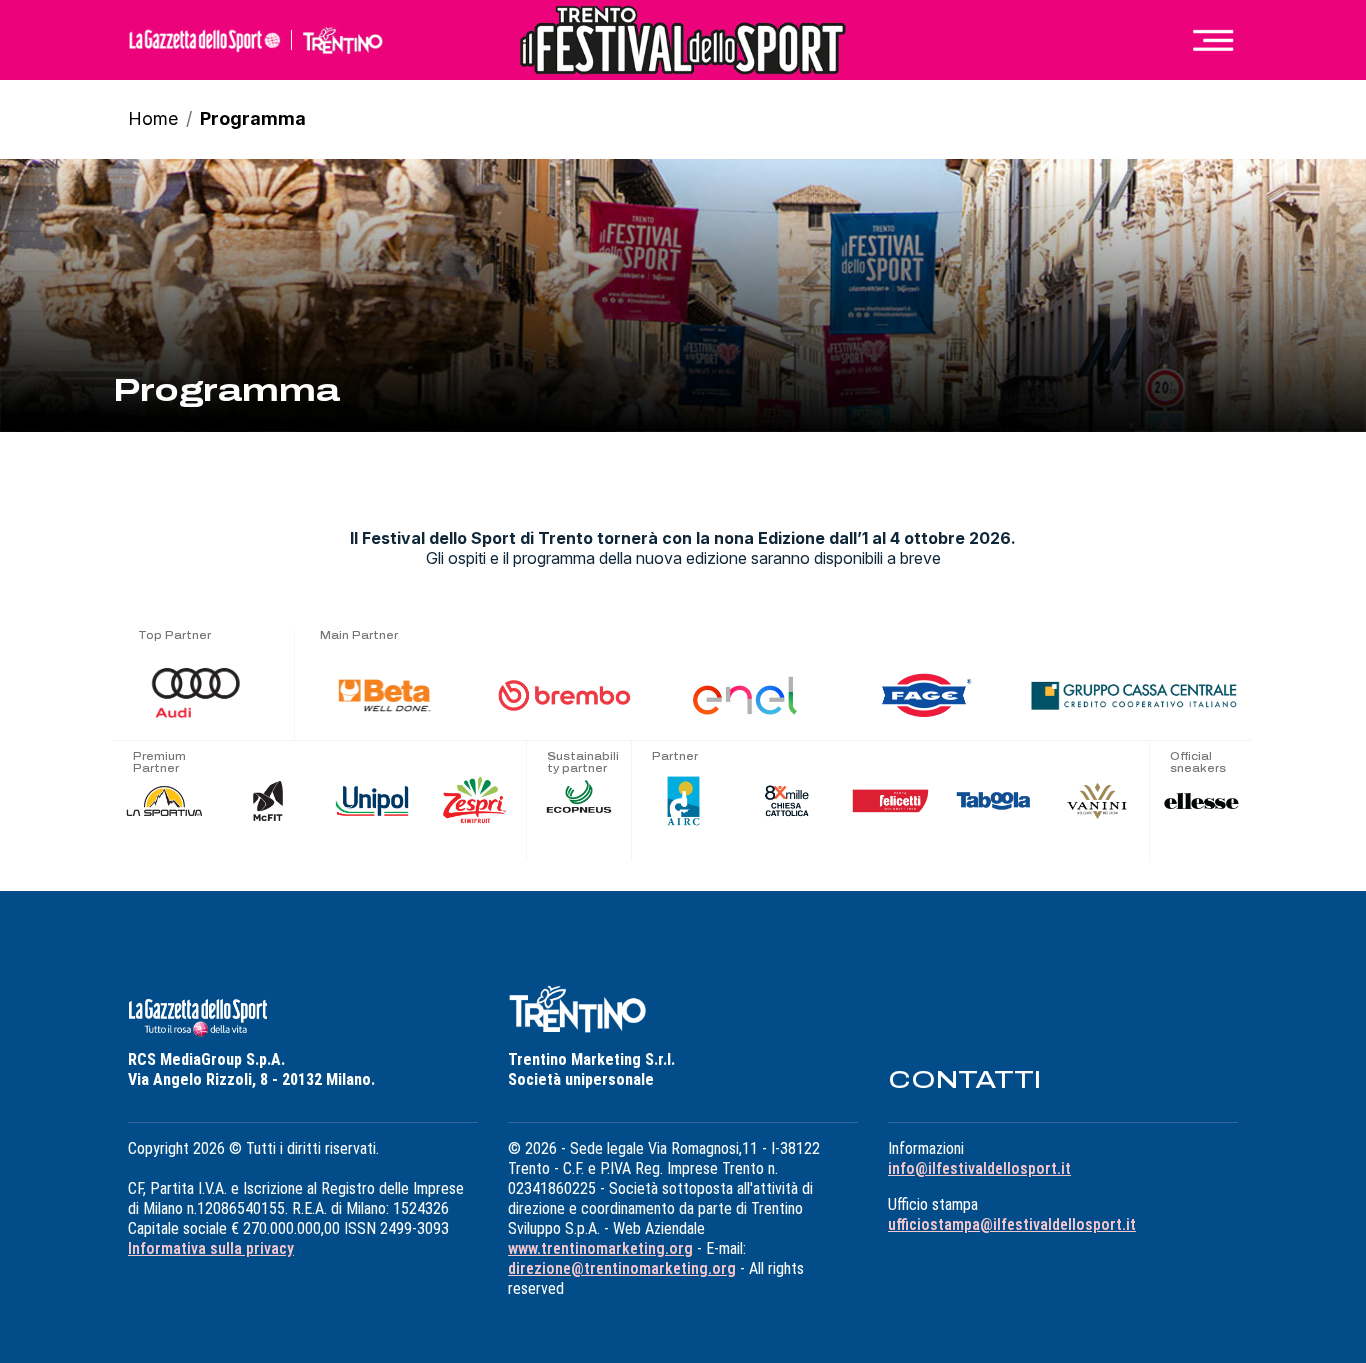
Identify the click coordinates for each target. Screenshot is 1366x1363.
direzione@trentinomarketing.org (622, 1268)
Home (153, 118)
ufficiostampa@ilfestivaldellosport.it (1012, 1224)
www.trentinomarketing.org (600, 1248)
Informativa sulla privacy (211, 1248)
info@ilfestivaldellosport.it (979, 1168)
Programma (253, 118)
